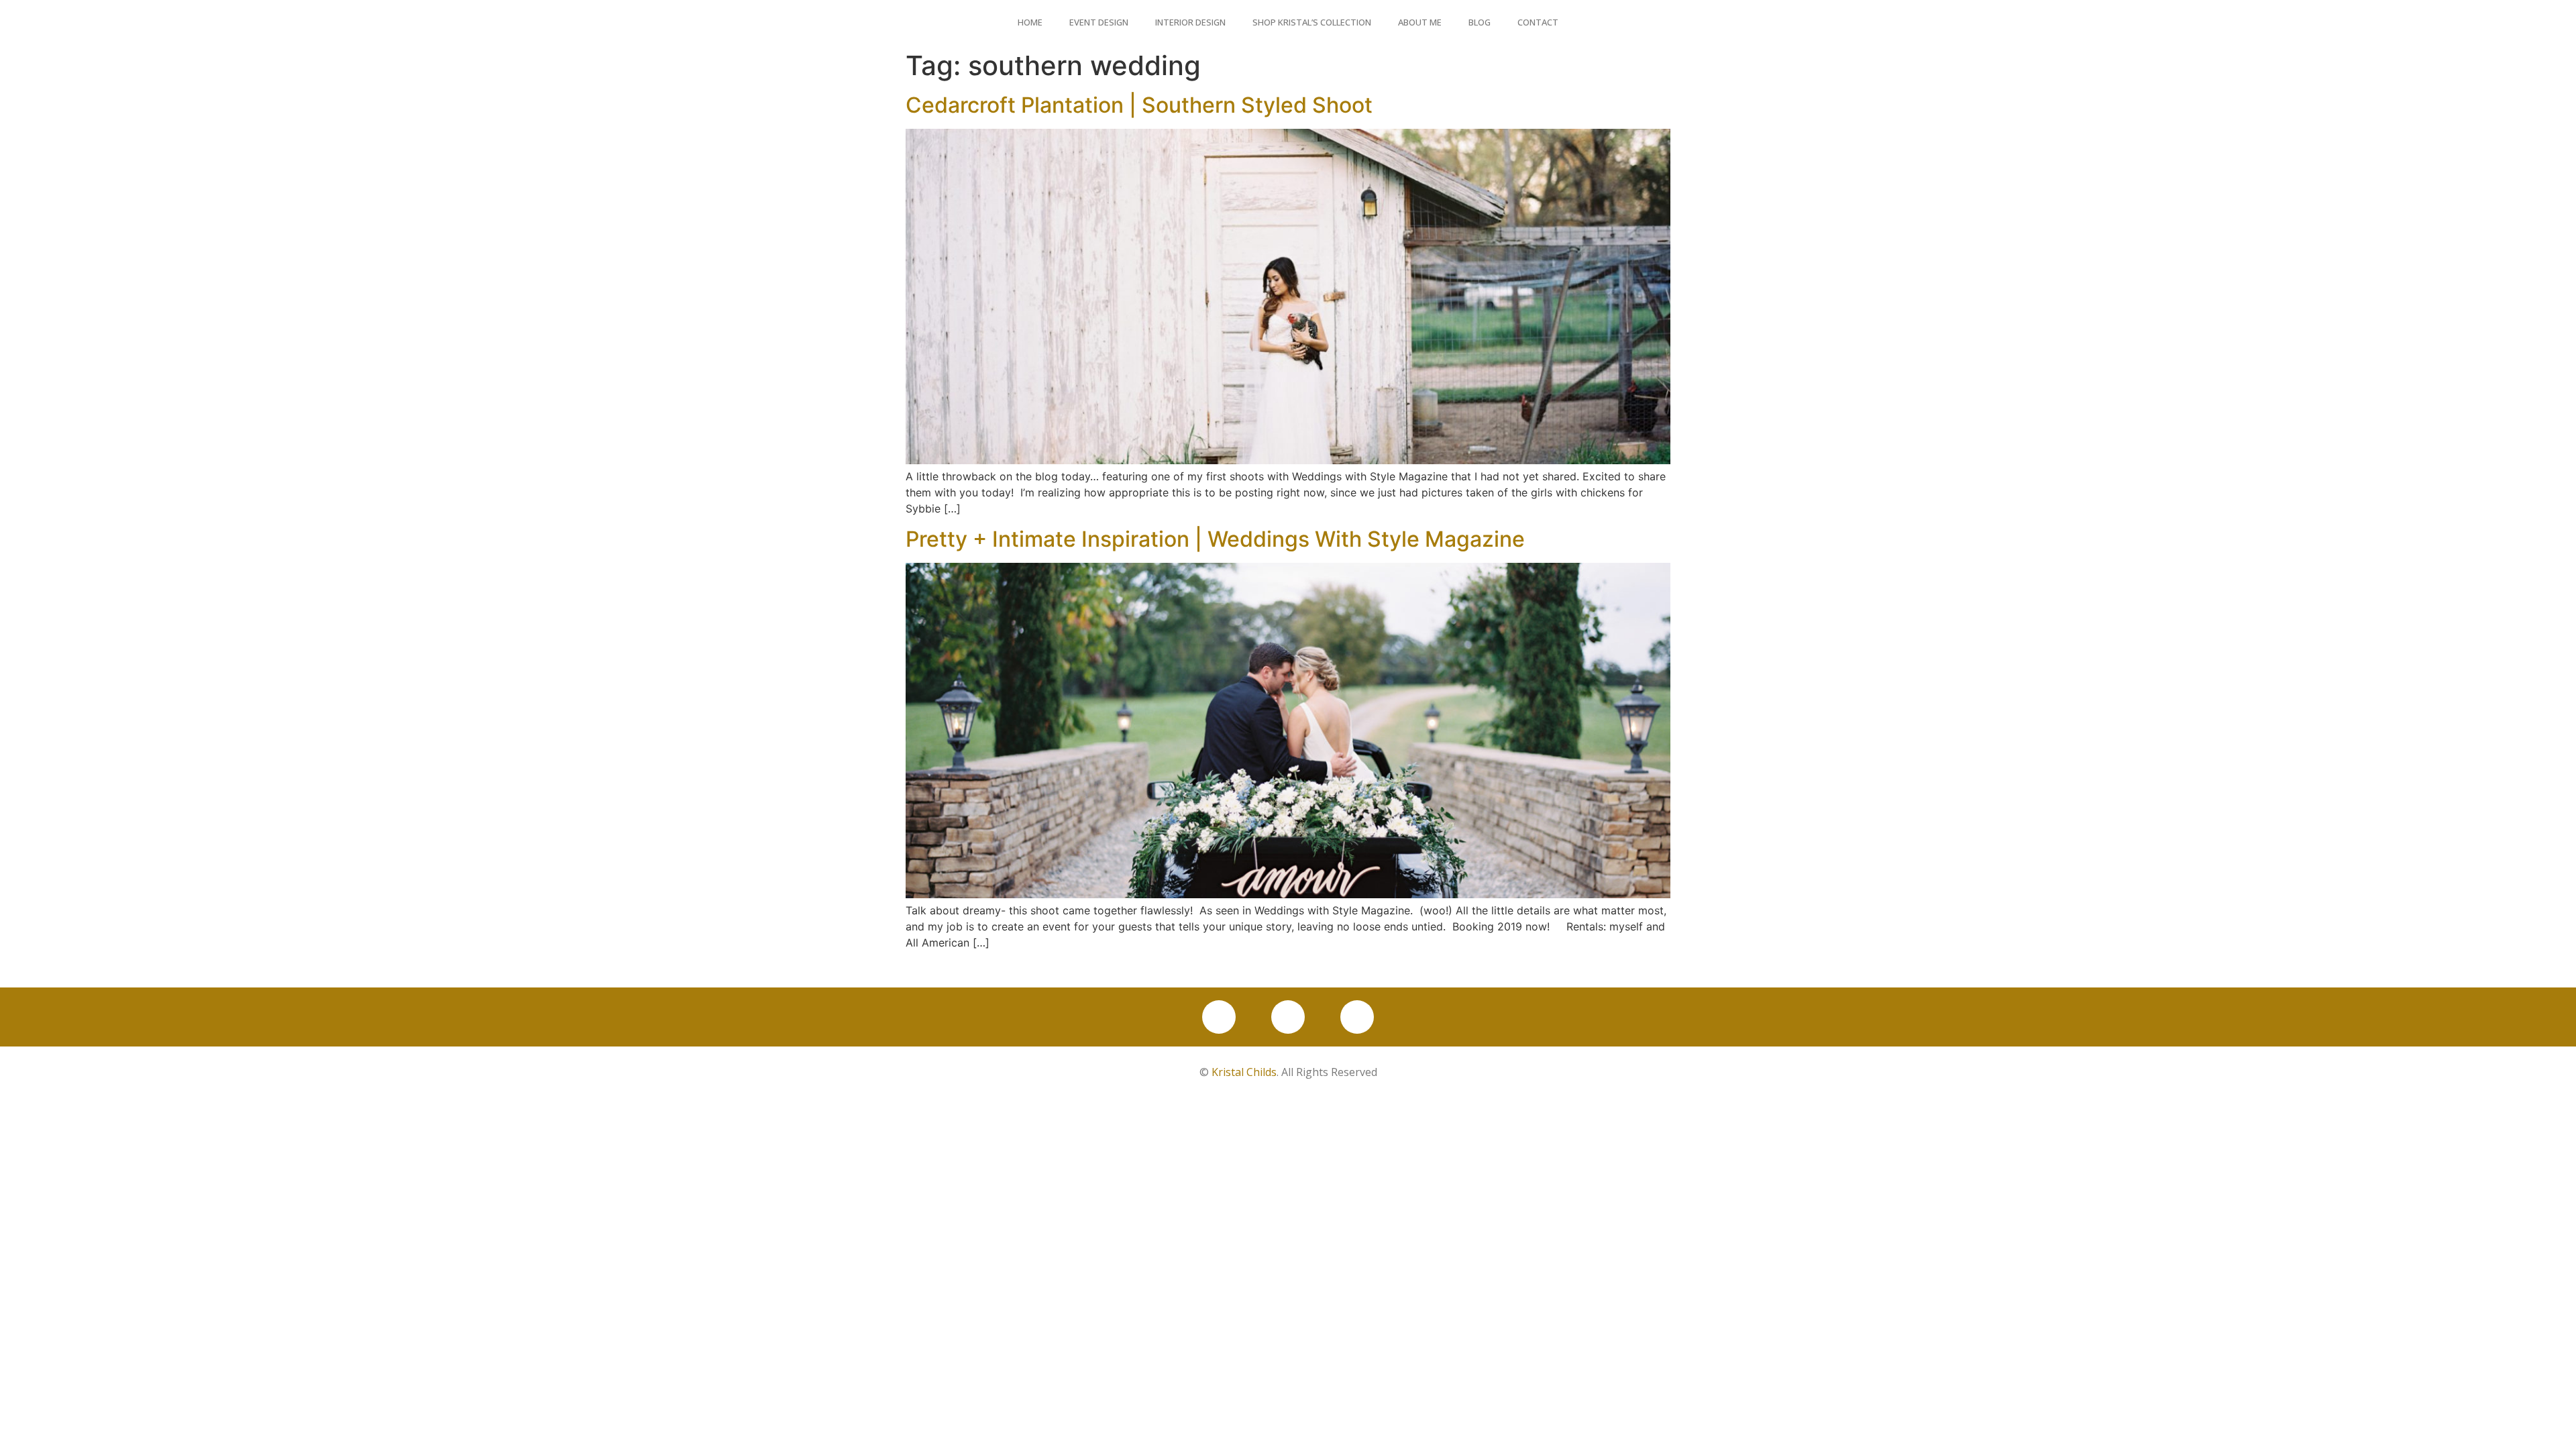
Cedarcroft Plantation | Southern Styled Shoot (1139, 105)
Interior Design (1190, 22)
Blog (1480, 22)
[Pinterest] (1357, 1017)
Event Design (1099, 22)
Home (1030, 22)
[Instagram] (1288, 1017)
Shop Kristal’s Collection (1312, 22)
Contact (1538, 22)
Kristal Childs (1244, 1072)
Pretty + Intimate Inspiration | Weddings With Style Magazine (1215, 539)
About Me (1420, 22)
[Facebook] (1219, 1017)
